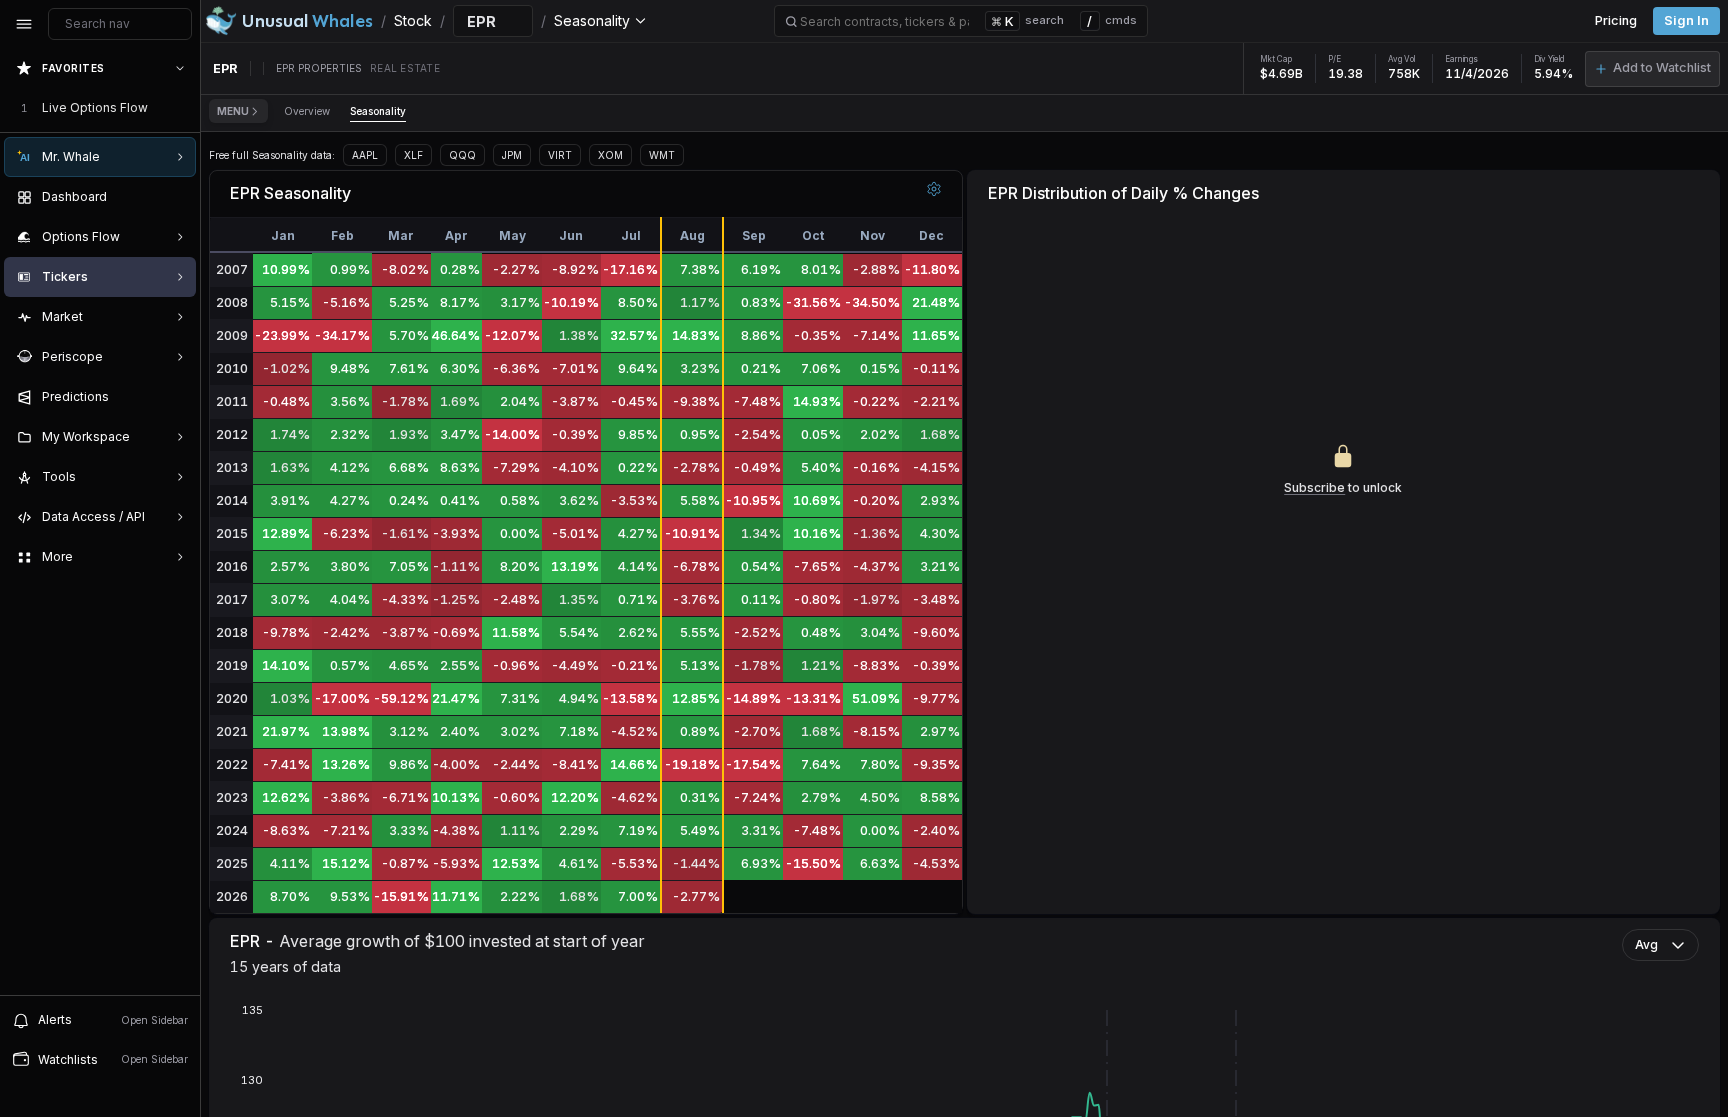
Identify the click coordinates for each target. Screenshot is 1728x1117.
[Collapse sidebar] (24, 24)
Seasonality (378, 111)
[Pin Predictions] (176, 397)
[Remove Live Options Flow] (182, 108)
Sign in (1686, 20)
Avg (1646, 944)
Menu (233, 111)
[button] (1652, 69)
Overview (307, 111)
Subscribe (1314, 487)
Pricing (1616, 20)
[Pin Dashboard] (176, 197)
